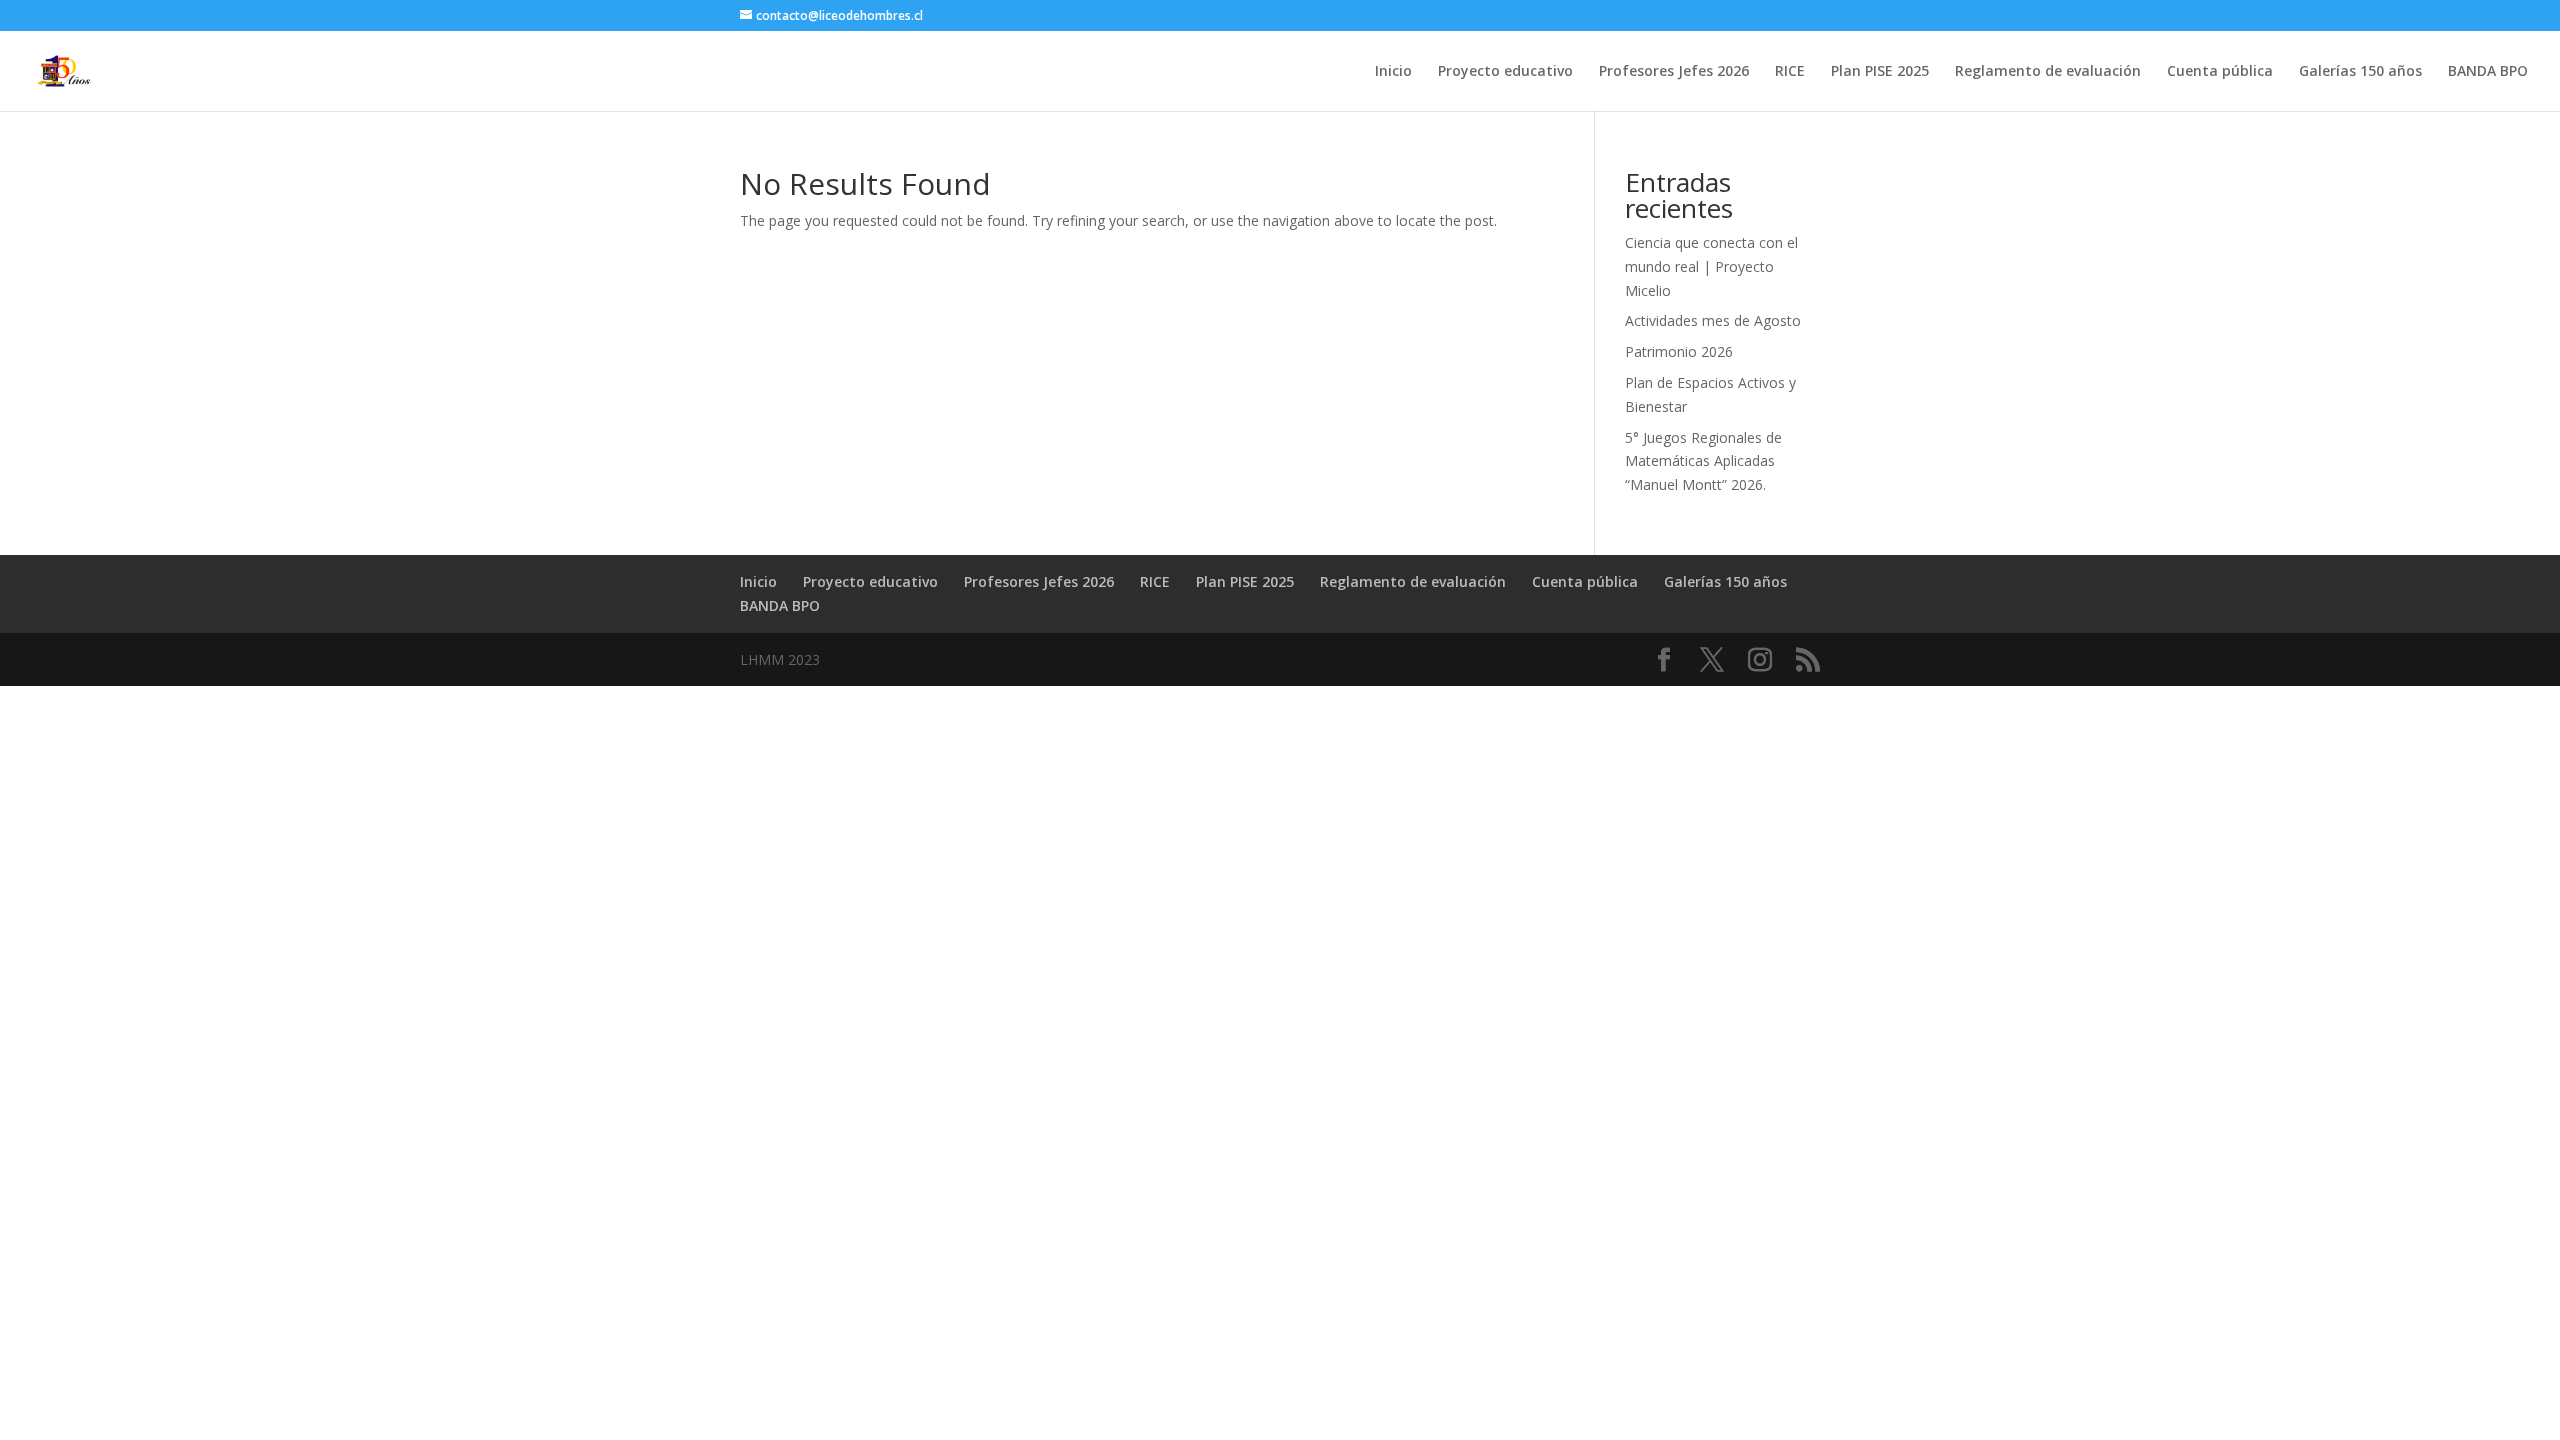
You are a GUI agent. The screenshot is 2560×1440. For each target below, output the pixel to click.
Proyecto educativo (1505, 72)
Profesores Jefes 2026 (1674, 72)
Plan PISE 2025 (1880, 72)
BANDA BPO (2488, 72)
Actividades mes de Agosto (1713, 320)
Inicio (1393, 72)
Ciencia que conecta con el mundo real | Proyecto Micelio (1711, 266)
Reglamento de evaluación (2048, 72)
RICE (1790, 72)
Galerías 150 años (2360, 72)
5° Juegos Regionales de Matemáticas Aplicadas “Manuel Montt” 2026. (1703, 461)
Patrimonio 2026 (1679, 351)
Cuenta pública (2220, 72)
